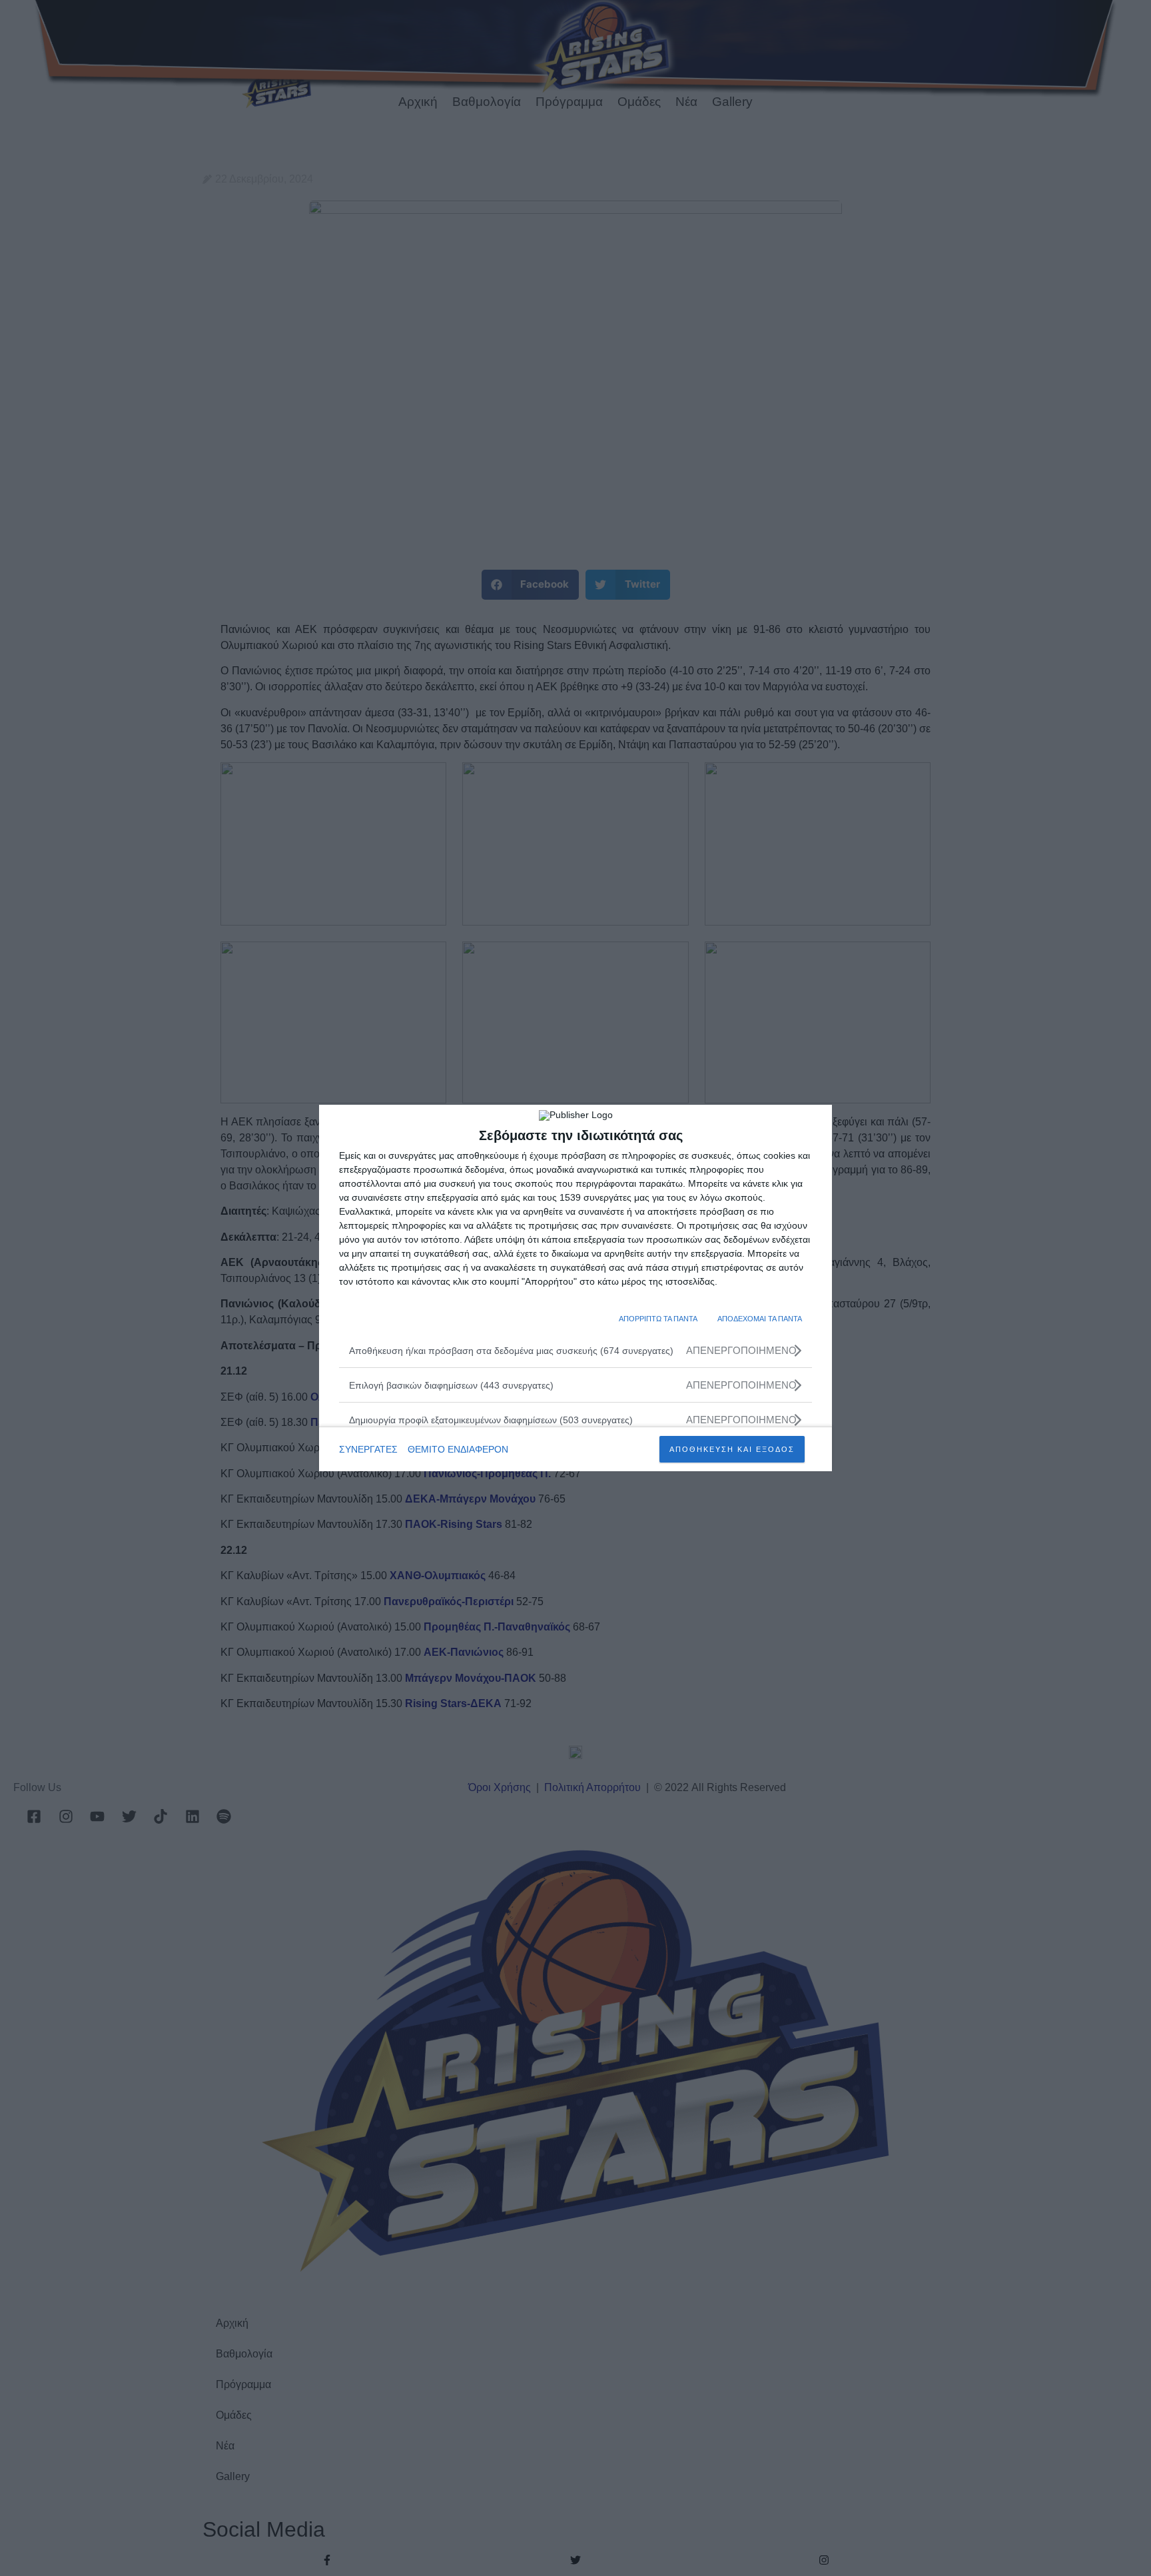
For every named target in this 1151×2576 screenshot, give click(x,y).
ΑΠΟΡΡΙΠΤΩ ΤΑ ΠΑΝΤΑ (658, 1319)
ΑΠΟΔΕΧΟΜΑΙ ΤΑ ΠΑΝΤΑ (760, 1319)
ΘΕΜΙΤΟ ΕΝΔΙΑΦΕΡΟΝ (458, 1449)
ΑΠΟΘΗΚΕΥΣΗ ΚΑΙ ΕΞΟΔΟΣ (732, 1449)
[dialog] (575, 1288)
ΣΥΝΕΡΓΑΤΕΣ (368, 1449)
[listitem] (575, 1350)
